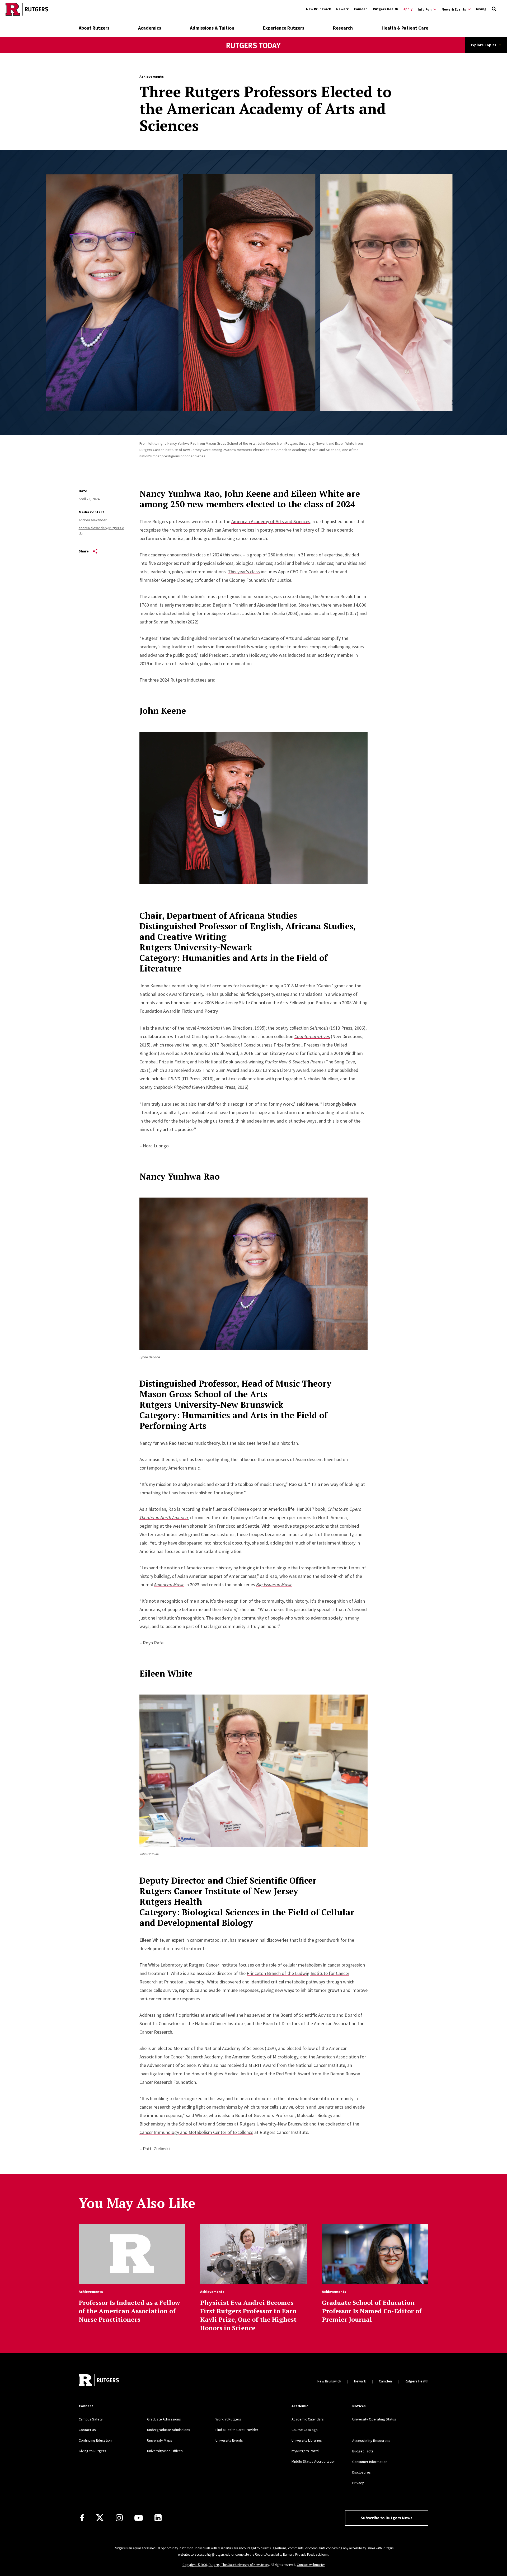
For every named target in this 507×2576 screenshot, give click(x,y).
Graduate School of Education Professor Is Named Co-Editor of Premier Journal (372, 2311)
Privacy (358, 2483)
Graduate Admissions (164, 2419)
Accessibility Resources (371, 2441)
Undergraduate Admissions (169, 2430)
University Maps (160, 2440)
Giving (481, 9)
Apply (408, 9)
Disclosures (362, 2472)
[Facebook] (82, 2518)
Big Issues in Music (274, 1585)
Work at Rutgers (228, 2419)
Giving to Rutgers (92, 2451)
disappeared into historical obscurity (214, 1543)
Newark (342, 9)
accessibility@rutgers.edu (213, 2554)
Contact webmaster (311, 2565)
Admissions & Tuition (212, 28)
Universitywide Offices (165, 2451)
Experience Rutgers (284, 28)
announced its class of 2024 (194, 555)
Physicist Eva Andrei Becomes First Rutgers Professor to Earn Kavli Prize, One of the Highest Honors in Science (248, 2315)
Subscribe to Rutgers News (387, 2518)
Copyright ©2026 (195, 2565)
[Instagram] (119, 2518)
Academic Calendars (308, 2419)
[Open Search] (494, 9)
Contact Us (87, 2430)
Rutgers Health (386, 9)
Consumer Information (370, 2462)
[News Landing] (254, 53)
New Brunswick (318, 9)
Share (84, 551)
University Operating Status (374, 2419)
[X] (100, 2518)
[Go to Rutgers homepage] (27, 9)
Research (343, 28)
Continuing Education (95, 2440)
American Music (169, 1585)
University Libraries (307, 2440)
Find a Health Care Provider (237, 2430)
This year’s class (244, 572)
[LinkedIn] (158, 2518)
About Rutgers (94, 28)
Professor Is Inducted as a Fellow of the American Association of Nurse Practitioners (129, 2311)
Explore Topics (483, 45)
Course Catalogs (305, 2430)
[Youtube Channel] (139, 2518)
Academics (150, 28)
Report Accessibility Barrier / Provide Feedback (288, 2554)
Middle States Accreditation (314, 2461)
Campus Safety (91, 2419)
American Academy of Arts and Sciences (271, 521)
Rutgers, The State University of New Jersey (239, 2565)
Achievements (152, 77)
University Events (229, 2440)
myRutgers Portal (305, 2451)
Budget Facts (363, 2451)
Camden (361, 9)
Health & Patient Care (405, 28)
